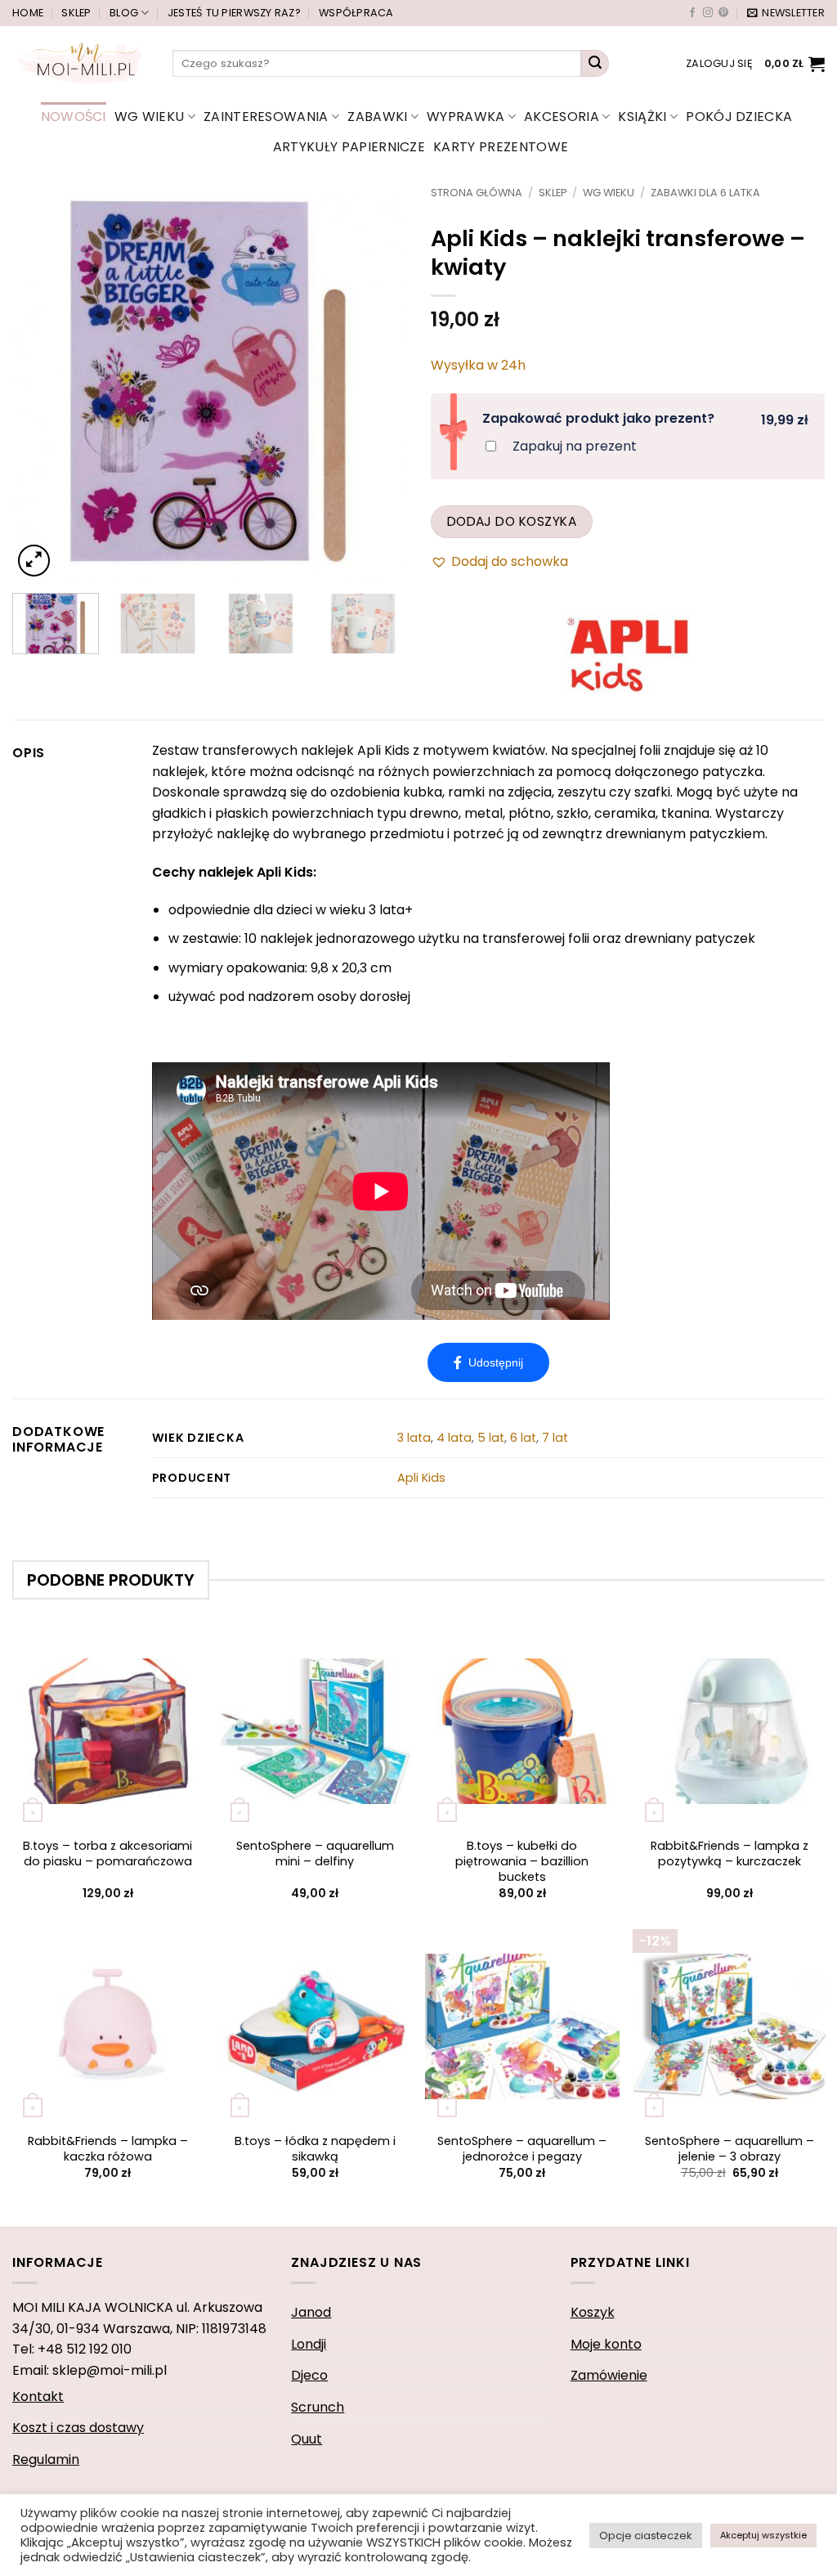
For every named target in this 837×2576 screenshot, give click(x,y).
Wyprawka (466, 117)
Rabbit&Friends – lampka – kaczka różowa (108, 2149)
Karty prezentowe (501, 147)
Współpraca (356, 13)
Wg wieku (150, 117)
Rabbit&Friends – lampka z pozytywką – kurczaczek (730, 1853)
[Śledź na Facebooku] (692, 13)
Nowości (74, 117)
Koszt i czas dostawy (78, 2428)
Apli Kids (421, 1478)
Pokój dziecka (739, 117)
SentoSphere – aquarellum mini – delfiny (315, 1853)
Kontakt (38, 2396)
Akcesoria (562, 117)
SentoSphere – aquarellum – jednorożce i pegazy (522, 2149)
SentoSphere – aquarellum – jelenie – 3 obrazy (730, 2149)
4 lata (454, 1438)
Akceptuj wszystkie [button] (763, 2535)
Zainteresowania (266, 117)
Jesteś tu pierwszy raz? (234, 13)
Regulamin (46, 2459)
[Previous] (41, 384)
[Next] (378, 384)
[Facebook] (488, 1362)
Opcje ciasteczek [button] (646, 2536)
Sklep (76, 13)
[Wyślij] (595, 64)
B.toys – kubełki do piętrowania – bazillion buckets (522, 1861)
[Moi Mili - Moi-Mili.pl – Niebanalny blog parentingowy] (80, 63)
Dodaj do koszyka (512, 521)
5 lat (491, 1438)
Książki (642, 117)
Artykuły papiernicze (349, 147)
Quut (307, 2439)
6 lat (523, 1438)
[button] (786, 13)
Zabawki (377, 117)
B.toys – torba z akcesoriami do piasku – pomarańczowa (107, 1853)
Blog (124, 13)
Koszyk (593, 2312)
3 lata (414, 1438)
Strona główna (477, 193)
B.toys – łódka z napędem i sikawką (315, 2149)
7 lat (555, 1438)
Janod (311, 2312)
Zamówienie (609, 2375)
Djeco (309, 2375)
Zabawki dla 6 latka (705, 193)
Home (28, 13)
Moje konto (606, 2344)
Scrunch (318, 2407)
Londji (309, 2344)
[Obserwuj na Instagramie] (708, 13)
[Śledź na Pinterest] (723, 13)
